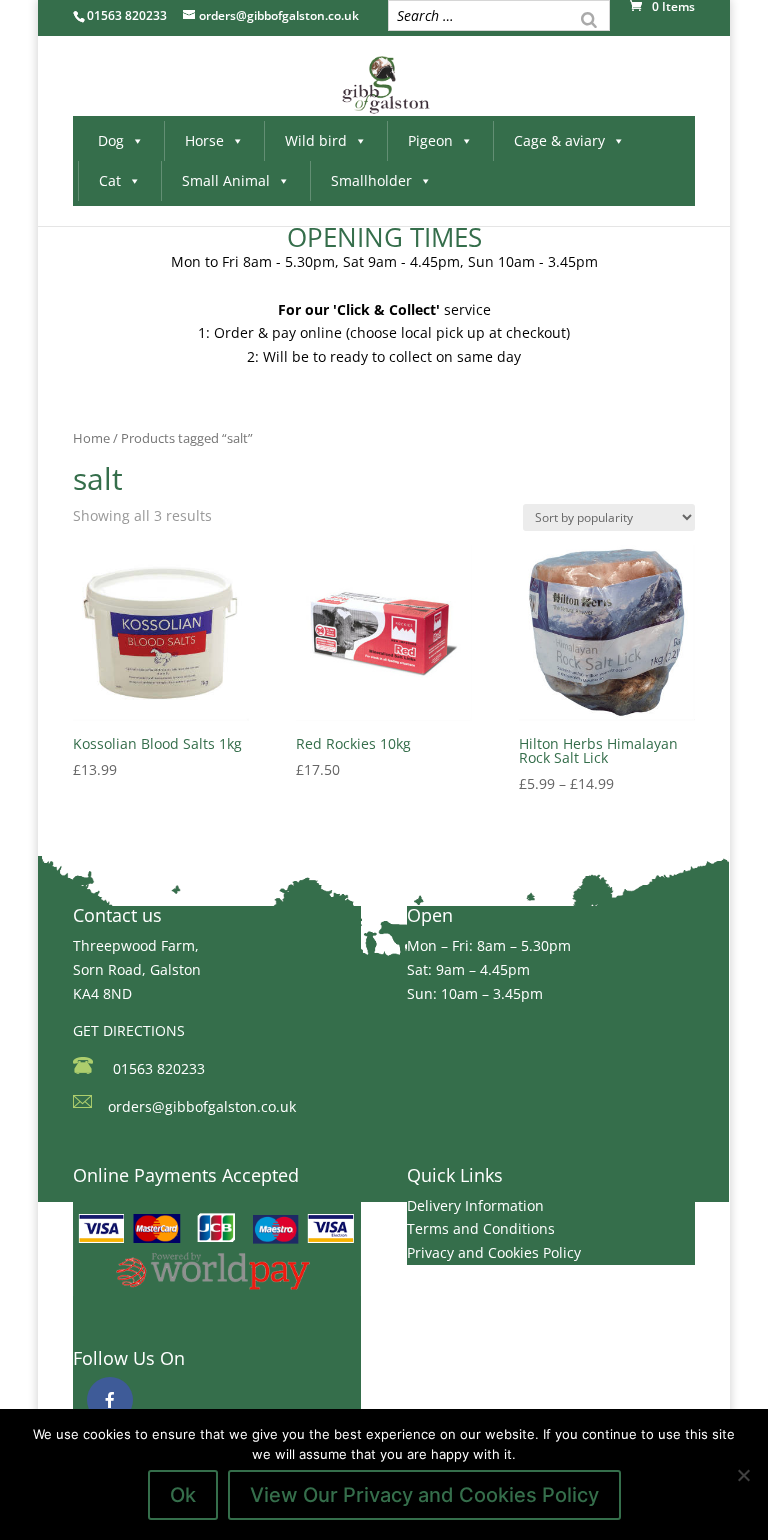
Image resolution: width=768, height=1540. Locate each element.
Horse (204, 140)
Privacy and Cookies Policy (494, 1252)
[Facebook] (110, 1400)
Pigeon (430, 140)
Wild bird (316, 140)
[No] (743, 1475)
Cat (110, 180)
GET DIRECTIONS (129, 1030)
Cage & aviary (559, 140)
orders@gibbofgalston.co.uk (202, 1106)
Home (91, 438)
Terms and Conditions (481, 1228)
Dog (111, 140)
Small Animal (226, 180)
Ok (183, 1495)
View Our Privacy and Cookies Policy (424, 1495)
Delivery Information (475, 1205)
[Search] (589, 18)
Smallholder (371, 180)
